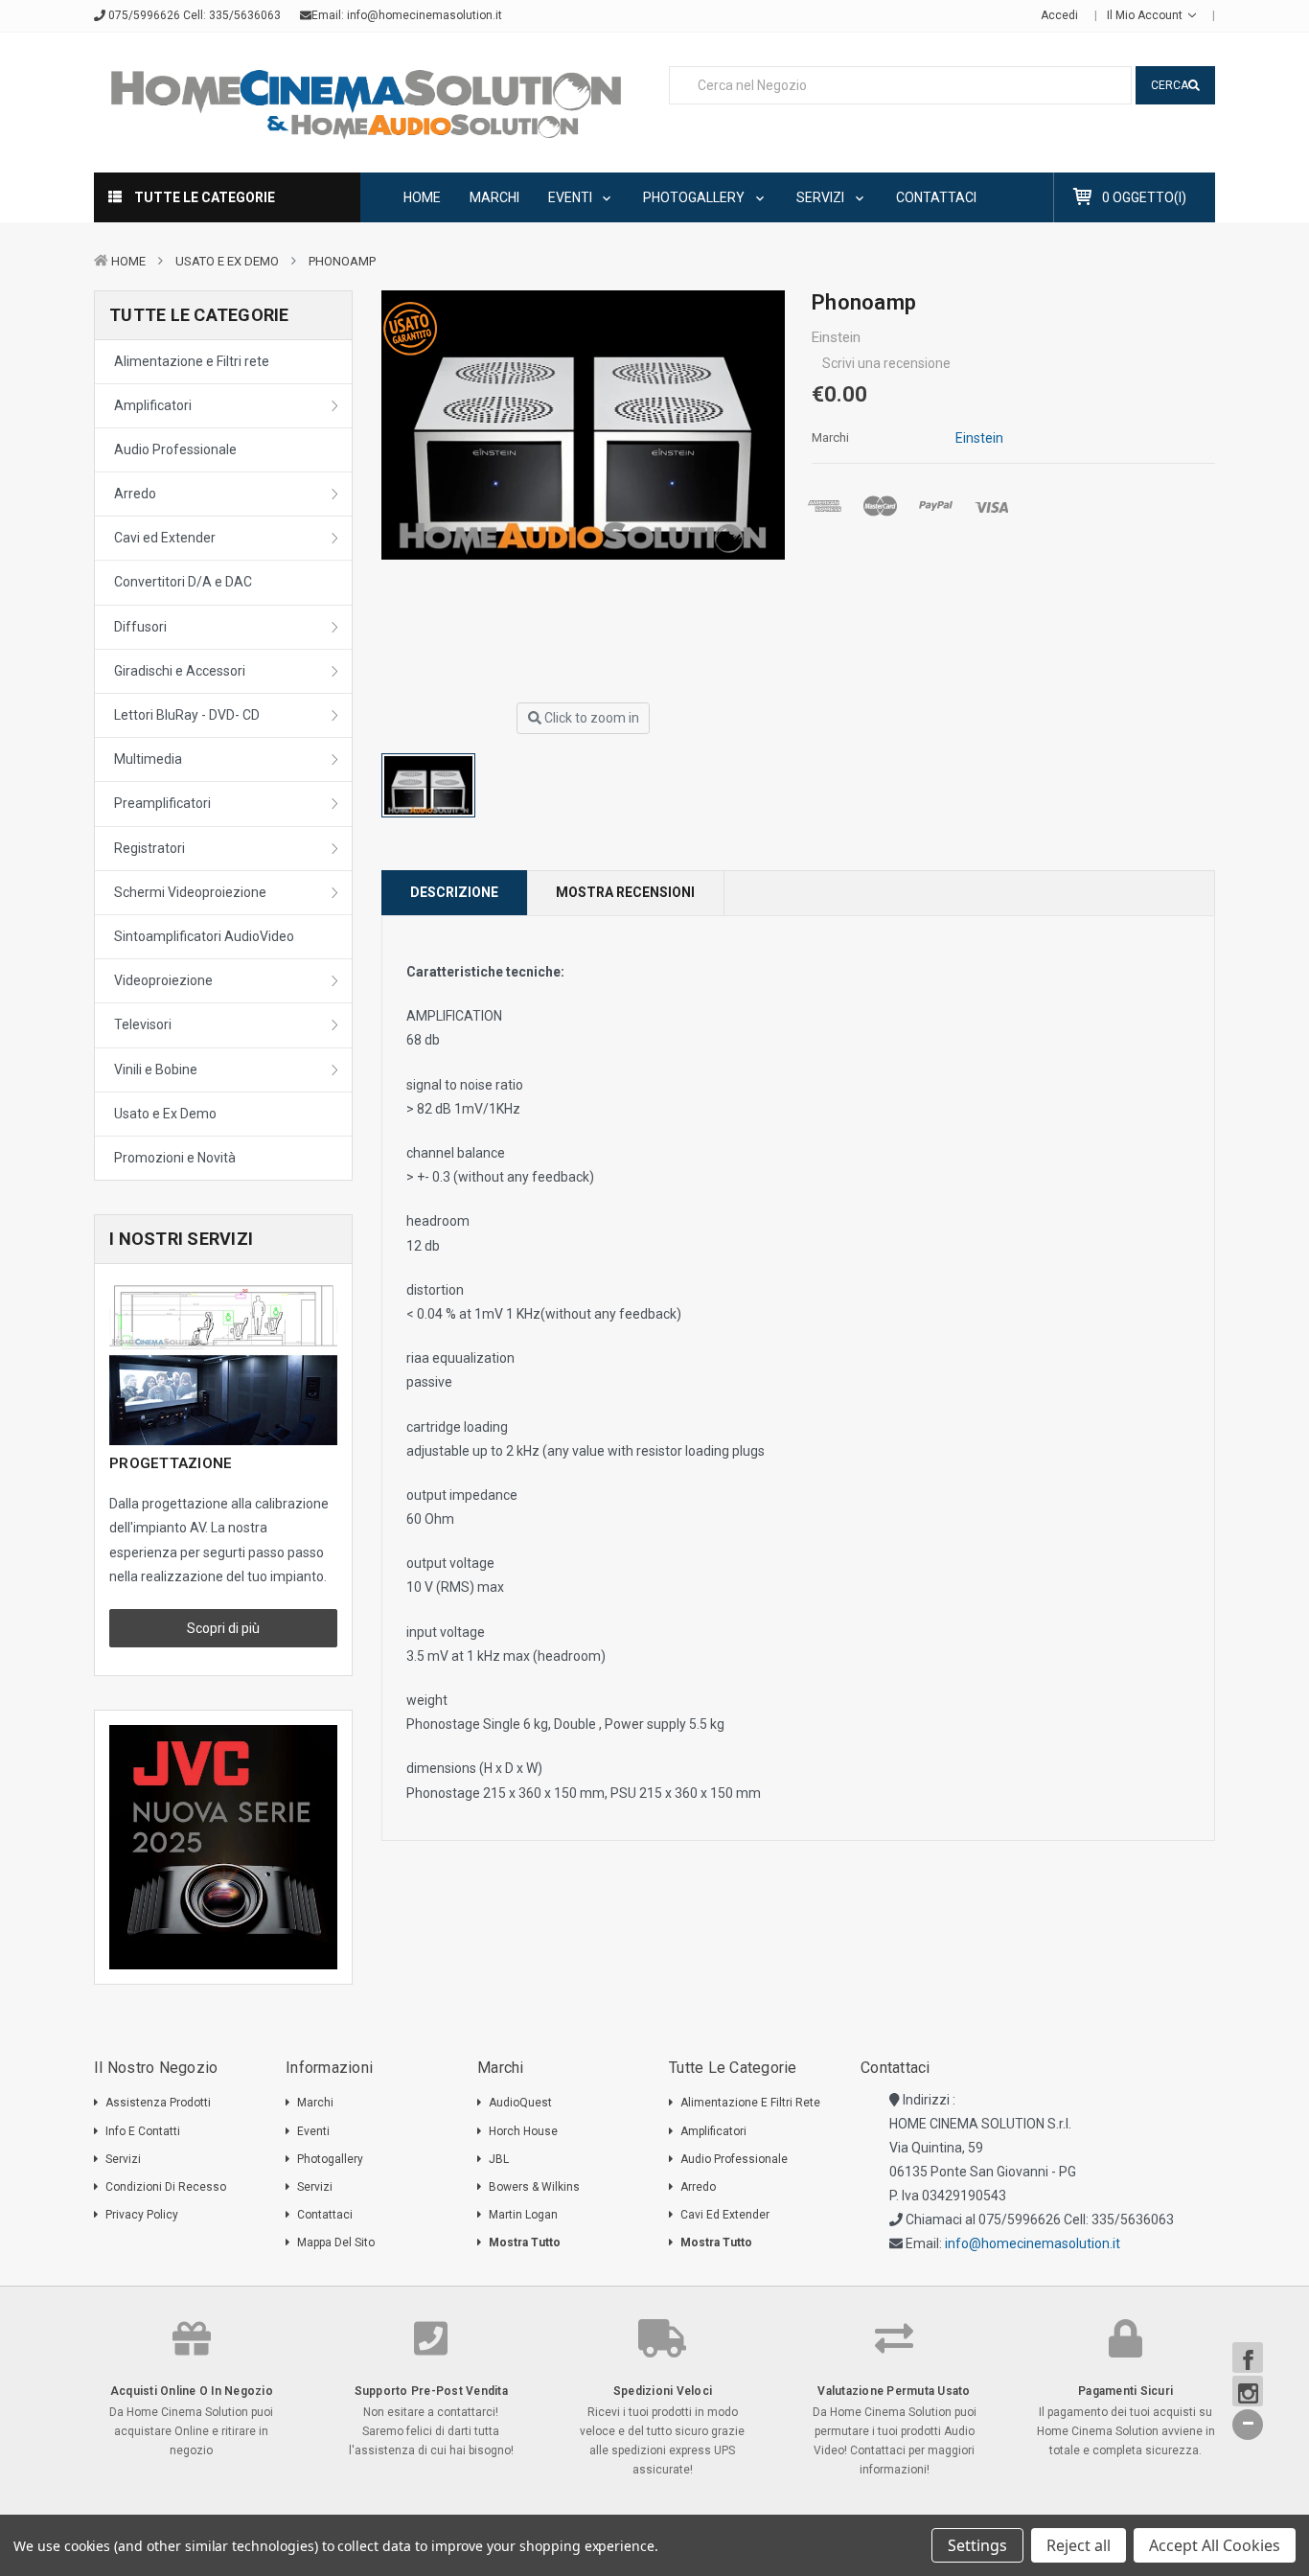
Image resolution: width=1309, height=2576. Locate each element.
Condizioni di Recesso (166, 2187)
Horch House (523, 2131)
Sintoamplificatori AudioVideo (204, 936)
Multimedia (148, 759)
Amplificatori (153, 405)
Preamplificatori (162, 803)
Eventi (572, 197)
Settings (977, 2545)
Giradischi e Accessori (180, 671)
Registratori (149, 848)
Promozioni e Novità (175, 1158)
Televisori (143, 1024)
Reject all (1079, 2545)
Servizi (822, 197)
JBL (499, 2159)
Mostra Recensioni (625, 892)
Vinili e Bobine (156, 1069)
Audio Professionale (175, 449)
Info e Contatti (143, 2131)
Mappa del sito (336, 2242)
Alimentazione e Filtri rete (192, 361)
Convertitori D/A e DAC (183, 582)
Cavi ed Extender (165, 538)
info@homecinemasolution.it (425, 15)
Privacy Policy (142, 2215)
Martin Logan (523, 2215)
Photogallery (695, 197)
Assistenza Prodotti (158, 2103)
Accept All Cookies (1215, 2545)
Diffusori (140, 627)
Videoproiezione (163, 980)
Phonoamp (342, 261)
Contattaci (936, 197)
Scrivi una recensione (886, 363)
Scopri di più (223, 1628)
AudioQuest (520, 2103)
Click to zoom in (590, 718)
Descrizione (454, 892)
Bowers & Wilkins (534, 2187)
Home (422, 197)
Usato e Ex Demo (227, 261)
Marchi (494, 197)
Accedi (1059, 15)
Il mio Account (1146, 15)
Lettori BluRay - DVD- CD (187, 715)
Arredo (135, 494)
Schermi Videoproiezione (190, 892)
